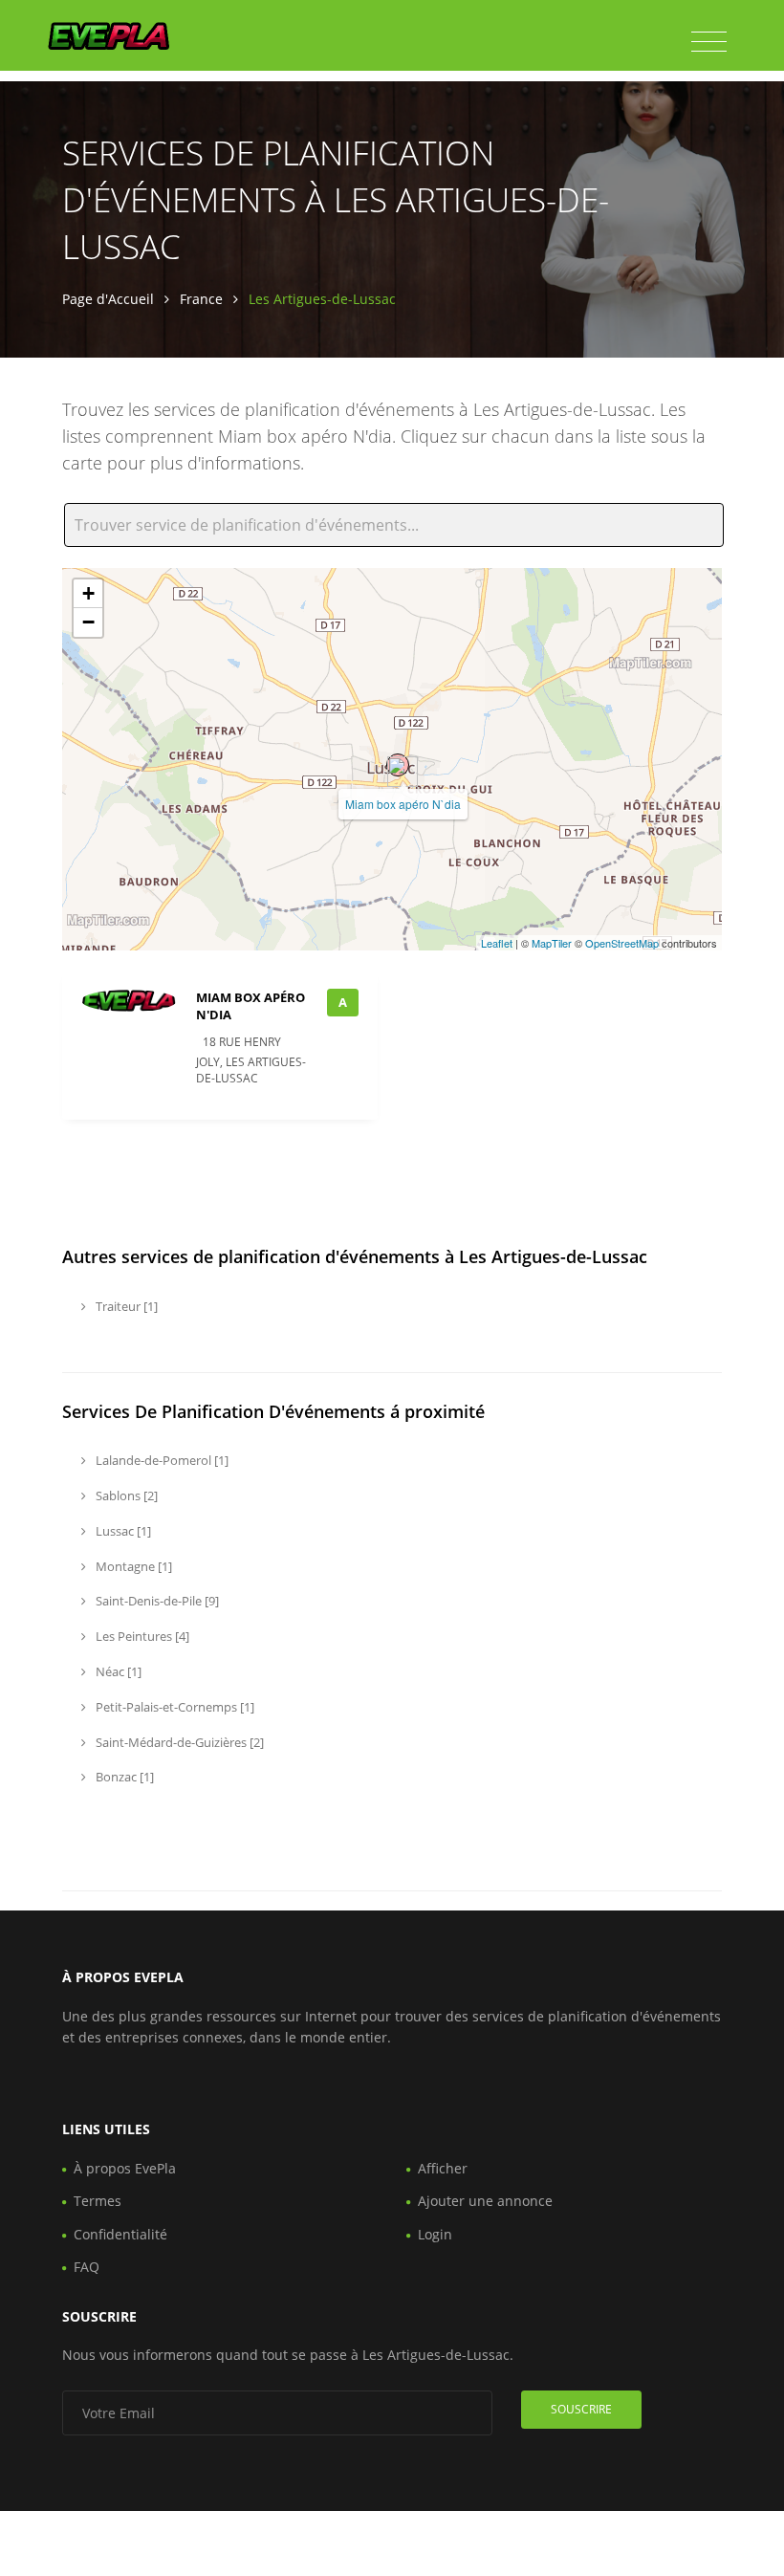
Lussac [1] (122, 1531)
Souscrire (581, 2409)
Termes (98, 2201)
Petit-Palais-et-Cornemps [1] (174, 1707)
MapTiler (552, 943)
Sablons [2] (125, 1495)
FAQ (87, 2267)
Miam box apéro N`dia (403, 804)
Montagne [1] (132, 1566)
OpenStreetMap (622, 943)
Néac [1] (117, 1671)
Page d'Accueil (108, 299)
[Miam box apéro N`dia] (398, 765)
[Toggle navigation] (709, 42)
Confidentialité (120, 2234)
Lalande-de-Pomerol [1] (161, 1460)
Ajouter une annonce (485, 2201)
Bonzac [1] (123, 1777)
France (201, 299)
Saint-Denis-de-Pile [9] (156, 1601)
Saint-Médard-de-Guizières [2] (178, 1742)
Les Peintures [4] (141, 1636)
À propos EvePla (125, 2168)
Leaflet (497, 943)
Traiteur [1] (125, 1306)
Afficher (443, 2168)
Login (435, 2234)
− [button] (88, 622)
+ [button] (88, 593)
